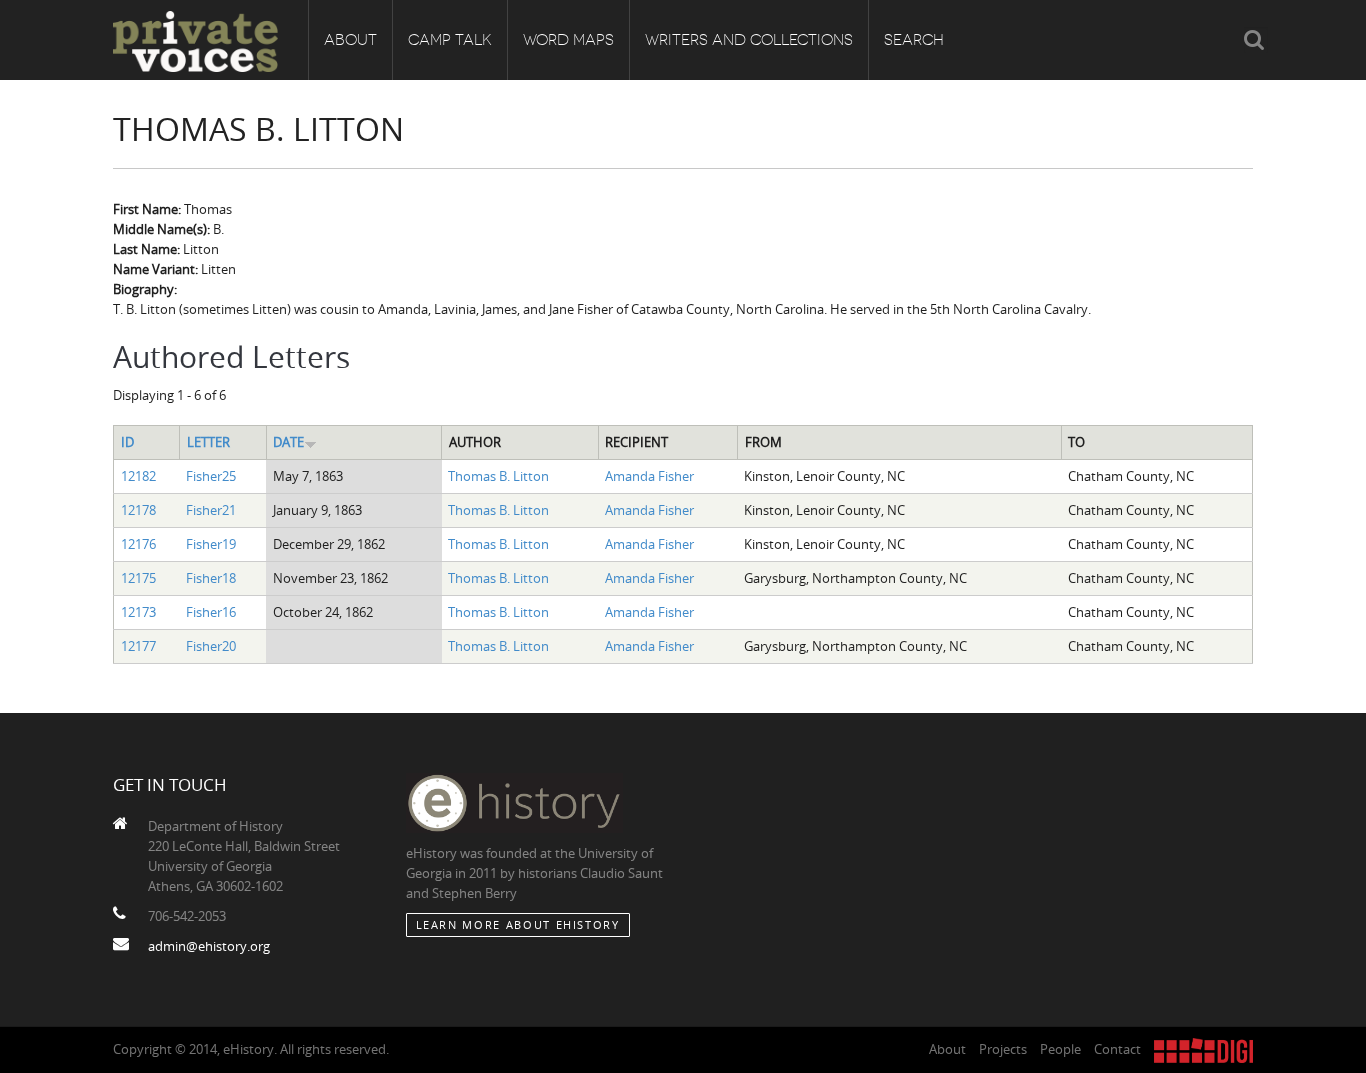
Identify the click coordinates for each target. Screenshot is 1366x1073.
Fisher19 (211, 544)
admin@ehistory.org (209, 946)
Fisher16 (211, 612)
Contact (1117, 1049)
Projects (1003, 1049)
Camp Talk (450, 40)
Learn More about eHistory (518, 924)
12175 (138, 578)
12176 (138, 544)
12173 (138, 612)
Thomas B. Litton (498, 476)
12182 (138, 476)
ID (127, 442)
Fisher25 (211, 476)
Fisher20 (211, 646)
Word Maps (568, 40)
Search (914, 40)
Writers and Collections (749, 40)
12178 (138, 510)
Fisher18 (211, 578)
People (1060, 1049)
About (350, 40)
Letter (208, 442)
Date (288, 442)
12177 (138, 646)
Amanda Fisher (649, 476)
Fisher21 (211, 510)
